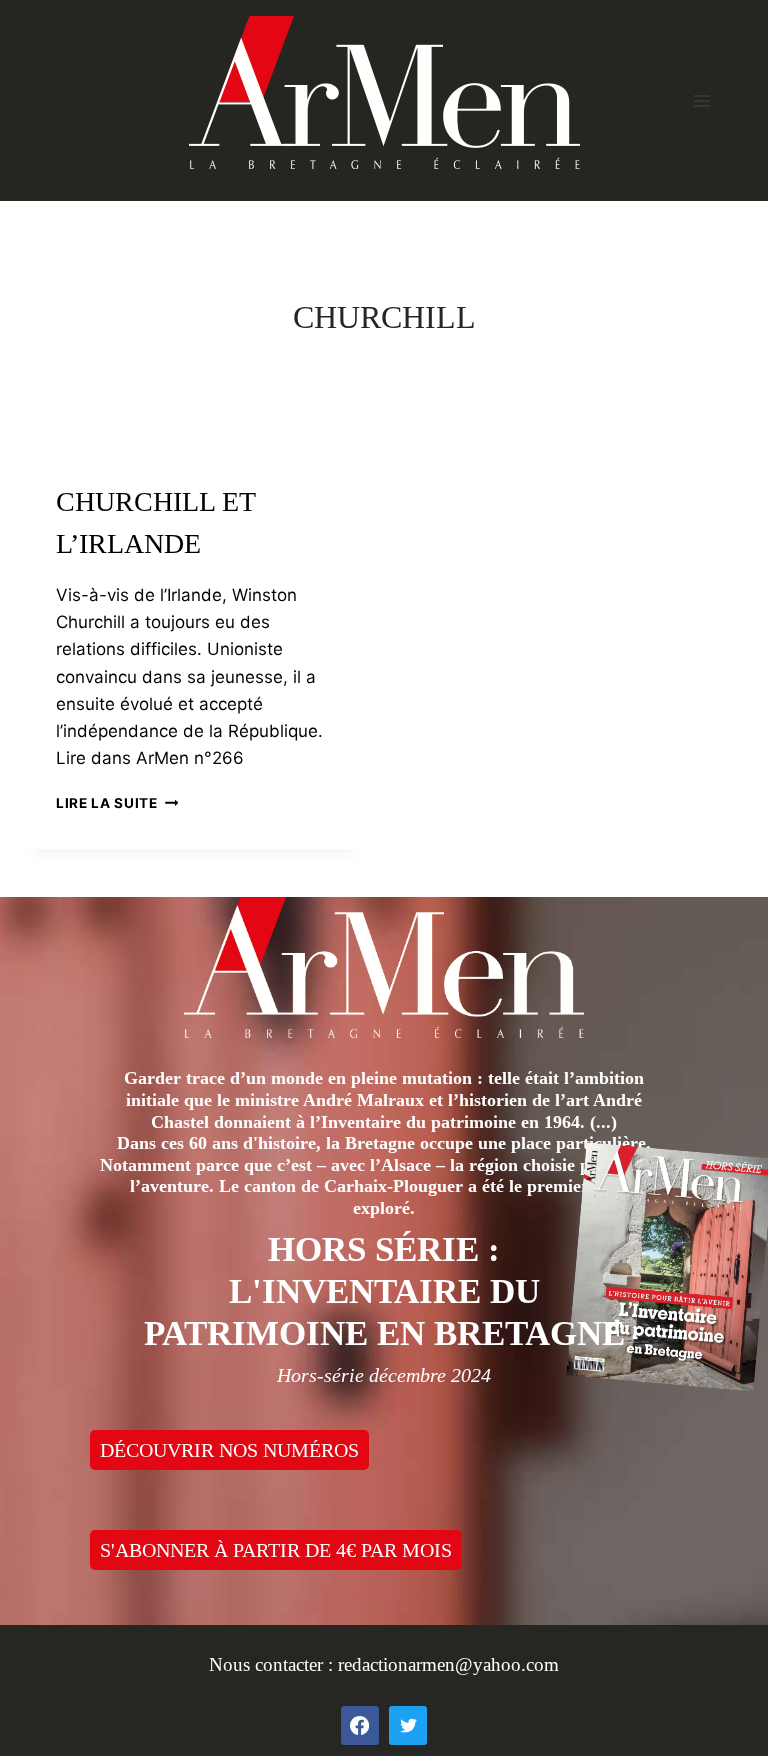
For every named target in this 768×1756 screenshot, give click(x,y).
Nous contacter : (273, 1664)
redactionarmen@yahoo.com (448, 1664)
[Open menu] (701, 100)
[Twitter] (408, 1725)
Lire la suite (117, 803)
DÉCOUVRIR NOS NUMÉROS (229, 1450)
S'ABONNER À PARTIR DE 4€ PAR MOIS (276, 1550)
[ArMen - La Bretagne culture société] (384, 92)
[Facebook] (360, 1725)
